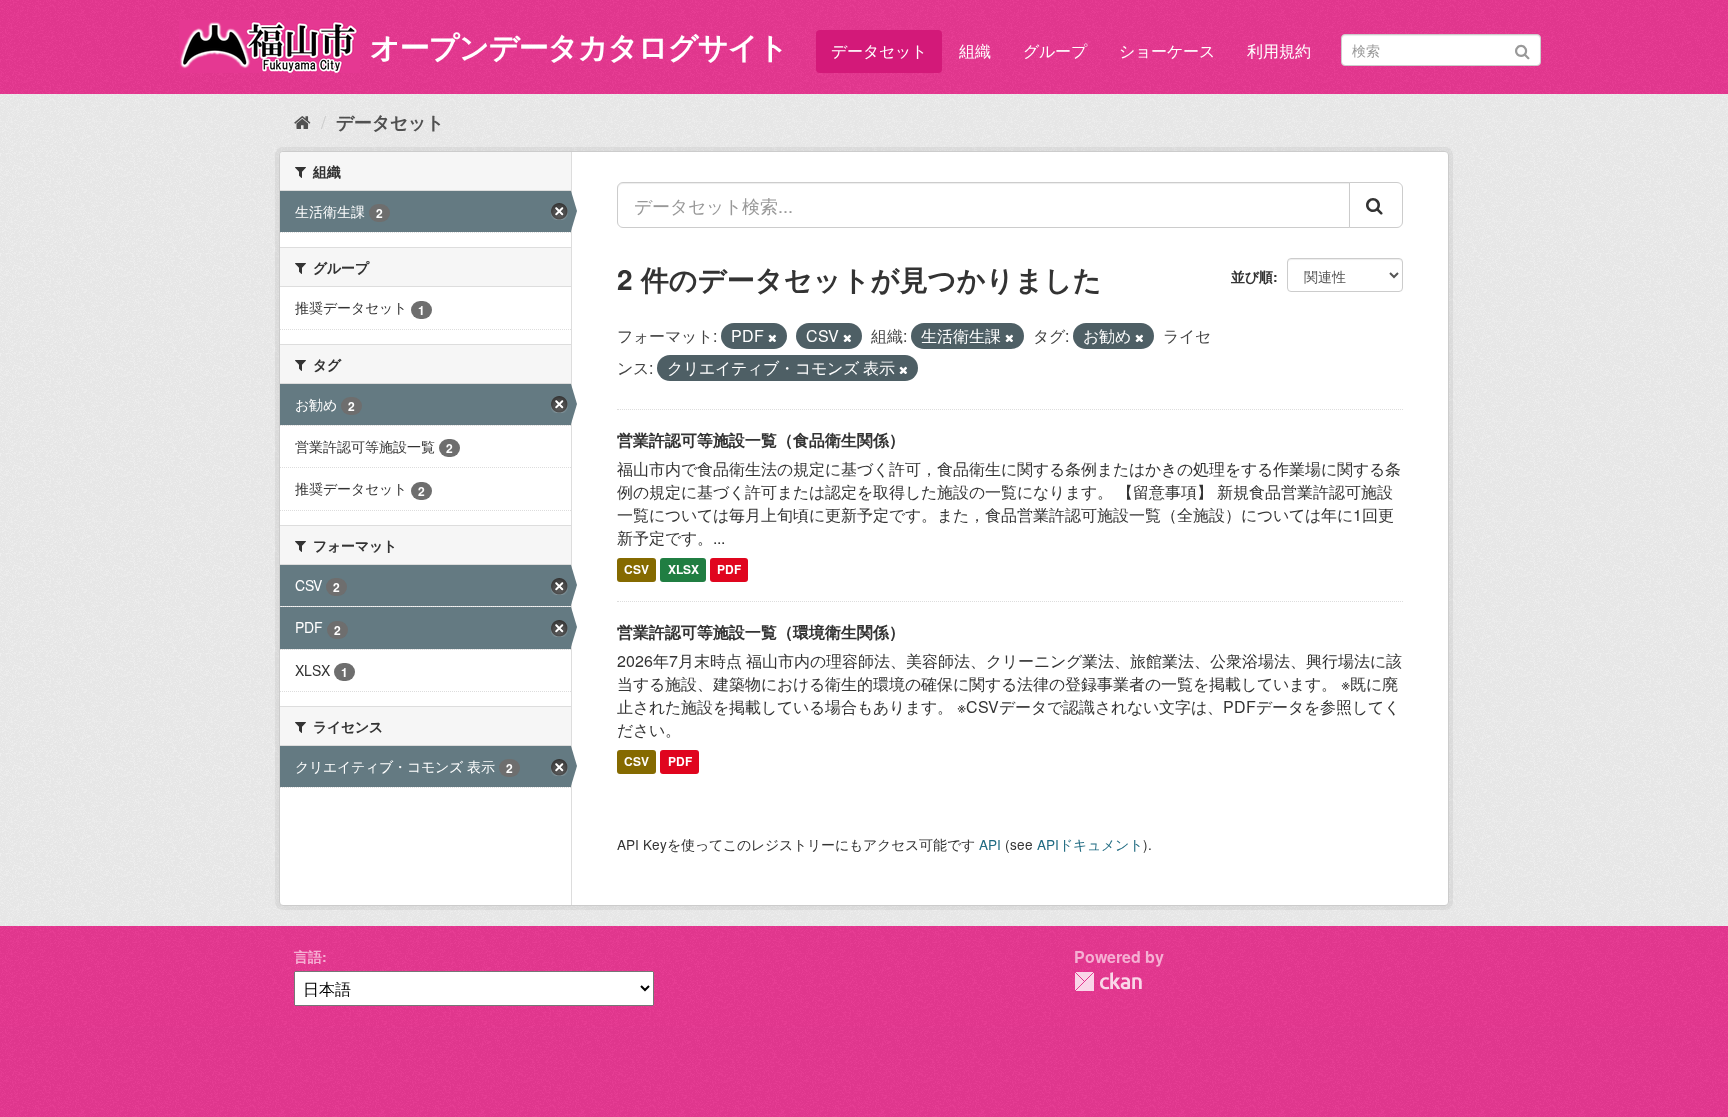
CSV (636, 570)
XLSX (683, 570)
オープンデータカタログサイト (579, 45)
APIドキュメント (1090, 844)
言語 (308, 956)
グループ (1055, 50)
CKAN (1108, 981)
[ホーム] (302, 121)
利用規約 (1279, 50)
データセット (879, 50)
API (990, 844)
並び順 (1252, 276)
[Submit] (1522, 48)
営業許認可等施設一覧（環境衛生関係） (761, 631)
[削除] (772, 337)
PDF (729, 570)
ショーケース (1167, 50)
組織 (975, 50)
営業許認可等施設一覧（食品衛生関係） (761, 439)
